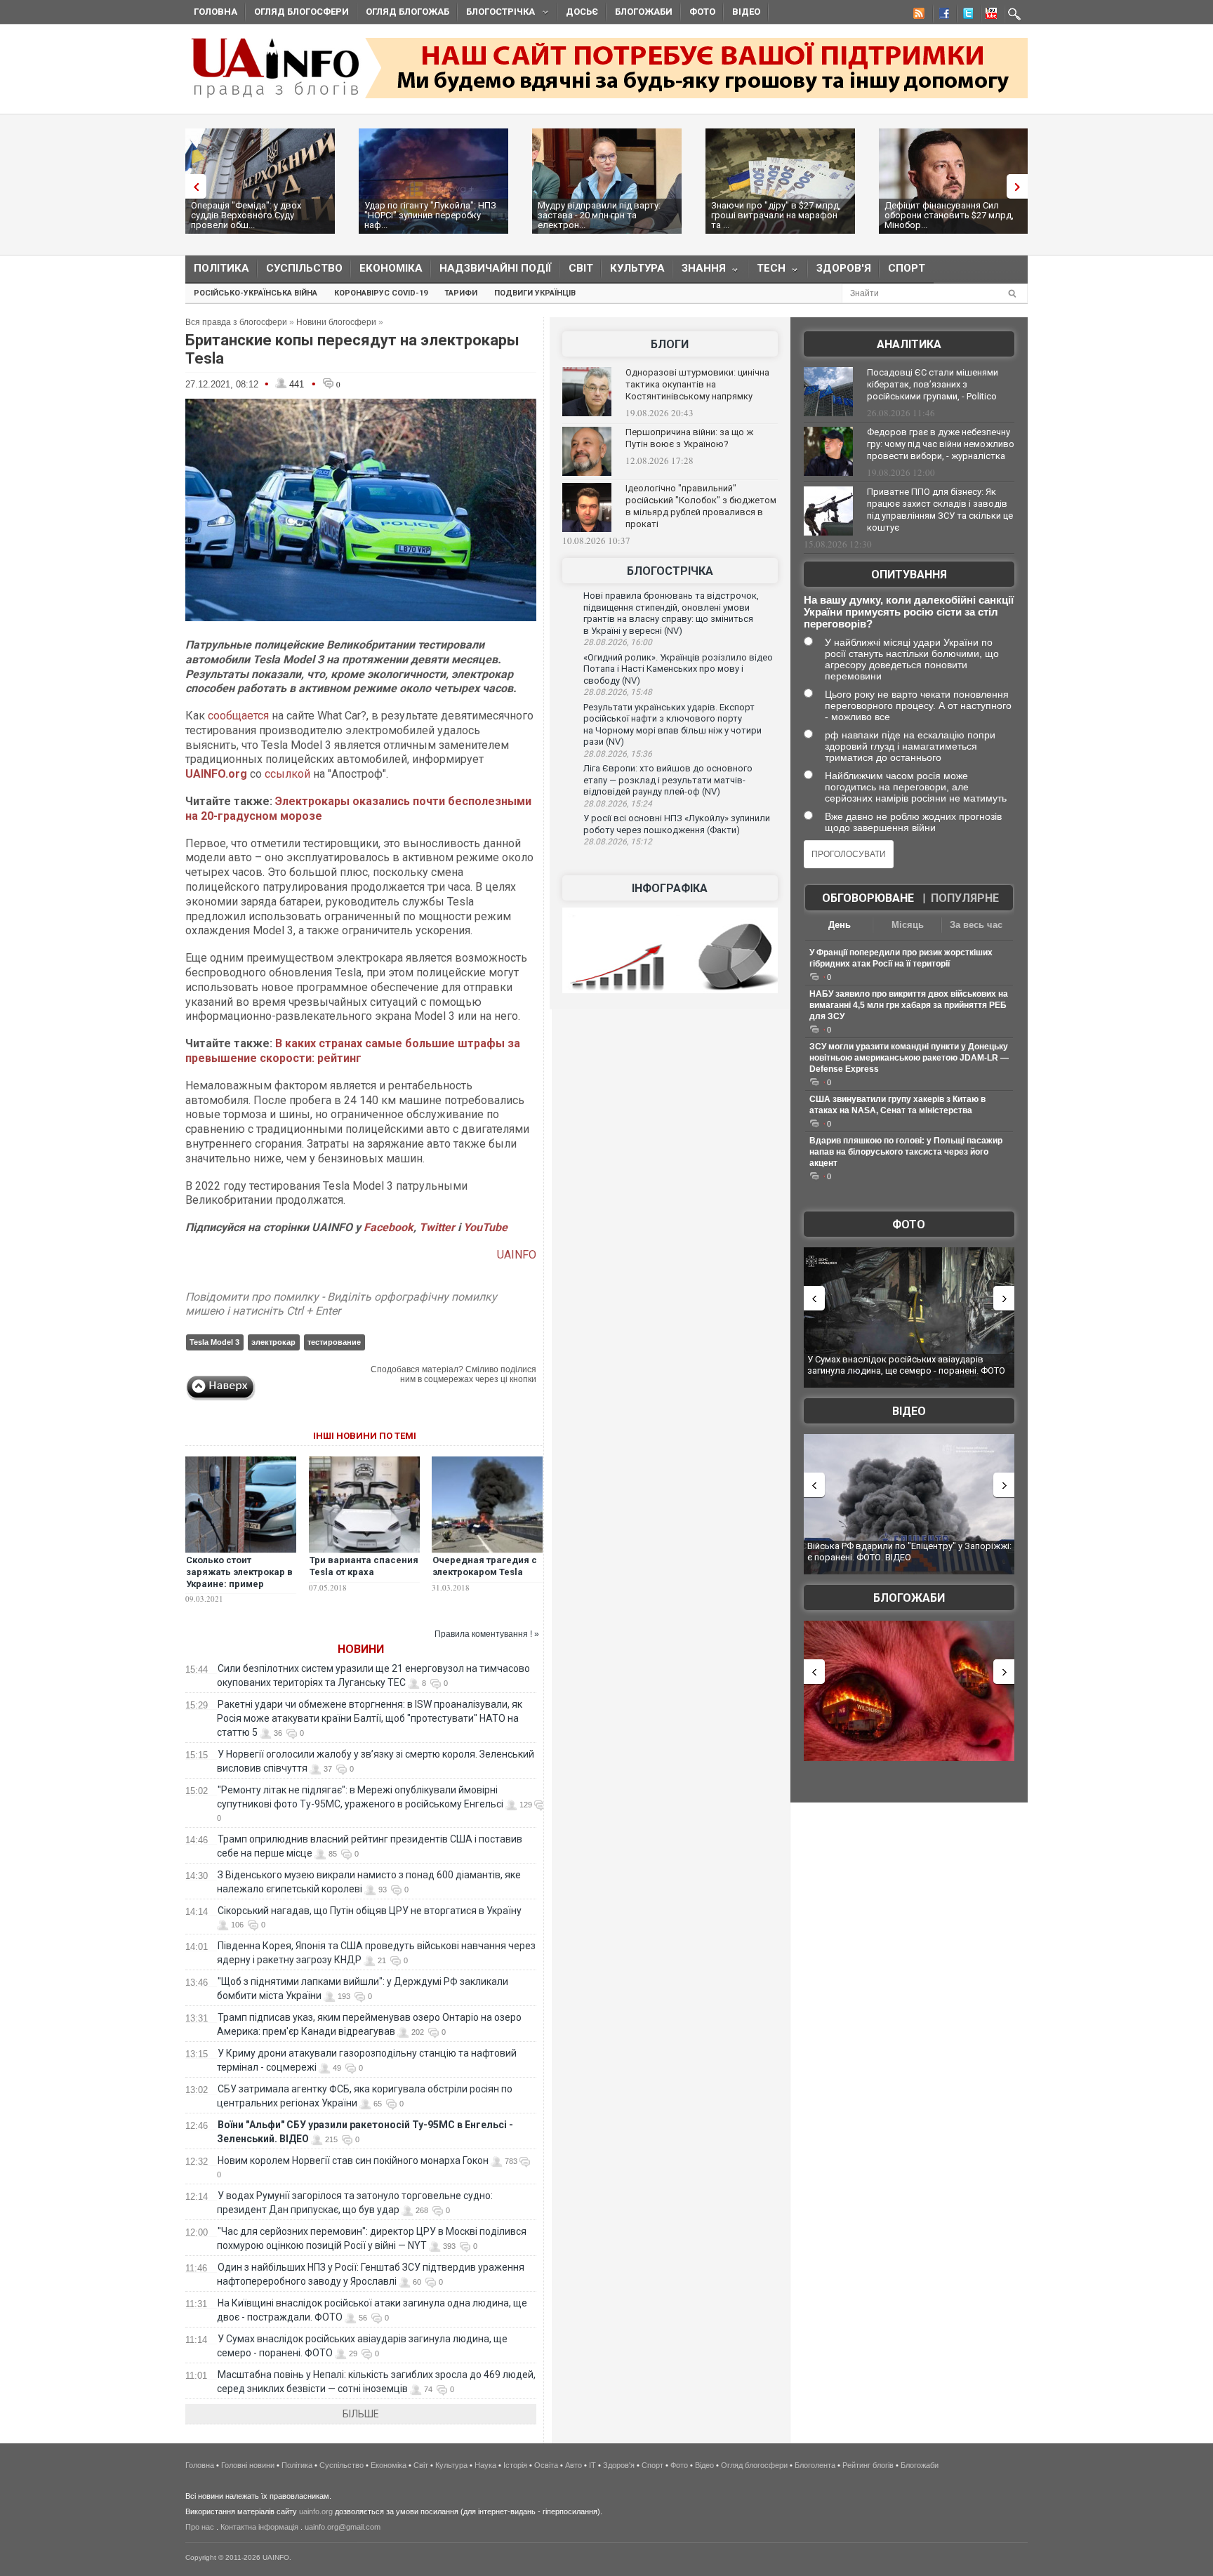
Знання (700, 271)
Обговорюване (868, 898)
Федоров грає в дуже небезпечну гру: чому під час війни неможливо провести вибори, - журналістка (941, 444)
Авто (574, 2465)
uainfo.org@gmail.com (343, 2527)
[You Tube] (989, 15)
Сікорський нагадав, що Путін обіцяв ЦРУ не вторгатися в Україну (370, 1911)
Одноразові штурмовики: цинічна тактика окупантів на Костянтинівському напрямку (697, 384)
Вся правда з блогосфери (236, 322)
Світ (581, 268)
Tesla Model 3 (214, 1342)
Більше (361, 2414)
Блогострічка (496, 14)
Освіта (546, 2465)
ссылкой (287, 774)
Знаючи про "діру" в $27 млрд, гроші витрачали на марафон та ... (776, 215)
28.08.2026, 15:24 (618, 804)
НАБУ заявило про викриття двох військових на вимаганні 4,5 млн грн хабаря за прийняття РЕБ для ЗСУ (909, 1005)
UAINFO (517, 1255)
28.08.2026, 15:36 (618, 754)
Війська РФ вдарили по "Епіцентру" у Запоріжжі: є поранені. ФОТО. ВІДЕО (909, 1552)
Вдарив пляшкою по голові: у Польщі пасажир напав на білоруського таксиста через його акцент (906, 1152)
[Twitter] (965, 15)
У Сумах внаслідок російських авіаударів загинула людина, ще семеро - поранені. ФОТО (906, 1365)
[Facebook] (941, 15)
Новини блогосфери (336, 322)
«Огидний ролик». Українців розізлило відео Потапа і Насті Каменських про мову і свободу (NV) (678, 669)
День (840, 925)
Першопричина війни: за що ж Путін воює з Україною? (689, 438)
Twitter (438, 1227)
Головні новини (248, 2465)
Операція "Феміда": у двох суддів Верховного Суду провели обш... (246, 215)
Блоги (670, 344)
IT (592, 2465)
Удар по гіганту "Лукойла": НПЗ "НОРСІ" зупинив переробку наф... (430, 215)
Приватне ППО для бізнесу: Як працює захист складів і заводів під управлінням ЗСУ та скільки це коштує (940, 510)
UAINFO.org (216, 774)
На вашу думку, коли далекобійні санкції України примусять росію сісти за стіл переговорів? (909, 612)
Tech (767, 271)
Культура (637, 268)
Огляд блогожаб (407, 12)
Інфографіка (670, 888)
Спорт (907, 268)
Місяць (908, 925)
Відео (746, 12)
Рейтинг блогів (868, 2465)
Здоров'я (844, 268)
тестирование (334, 1342)
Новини (361, 1649)
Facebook (389, 1227)
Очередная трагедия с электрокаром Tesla (485, 1566)
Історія (515, 2465)
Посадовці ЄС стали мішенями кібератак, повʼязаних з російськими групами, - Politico (933, 384)
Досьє (582, 12)
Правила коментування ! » (487, 1634)
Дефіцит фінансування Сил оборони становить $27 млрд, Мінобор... (949, 215)
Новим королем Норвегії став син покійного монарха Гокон (353, 2160)
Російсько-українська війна (256, 293)
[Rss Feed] (917, 15)
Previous (192, 186)
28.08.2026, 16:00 (618, 642)
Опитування (909, 575)
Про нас (200, 2527)
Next (1021, 186)
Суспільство (304, 268)
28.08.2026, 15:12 (618, 842)
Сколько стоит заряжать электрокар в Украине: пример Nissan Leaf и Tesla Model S (239, 1584)
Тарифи (461, 293)
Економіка (391, 268)
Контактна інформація (259, 2527)
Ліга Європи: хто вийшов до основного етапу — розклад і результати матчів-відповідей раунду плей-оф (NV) (668, 780)
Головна (216, 12)
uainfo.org (316, 2511)
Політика (221, 268)
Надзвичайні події (496, 268)
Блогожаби (644, 12)
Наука (485, 2465)
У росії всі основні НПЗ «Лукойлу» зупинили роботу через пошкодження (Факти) (677, 824)
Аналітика (909, 344)
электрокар (273, 1342)
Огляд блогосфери (301, 12)
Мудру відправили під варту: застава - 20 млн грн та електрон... (599, 215)
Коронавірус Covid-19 (381, 293)
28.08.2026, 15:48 (618, 692)
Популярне (965, 898)
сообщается (238, 716)
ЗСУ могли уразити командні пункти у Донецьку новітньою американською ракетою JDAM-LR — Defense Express (909, 1058)
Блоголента (815, 2465)
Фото (702, 12)
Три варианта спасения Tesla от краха (364, 1566)
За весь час (976, 925)
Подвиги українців (535, 293)
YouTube (485, 1227)
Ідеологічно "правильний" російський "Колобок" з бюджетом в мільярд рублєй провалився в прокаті (701, 506)
